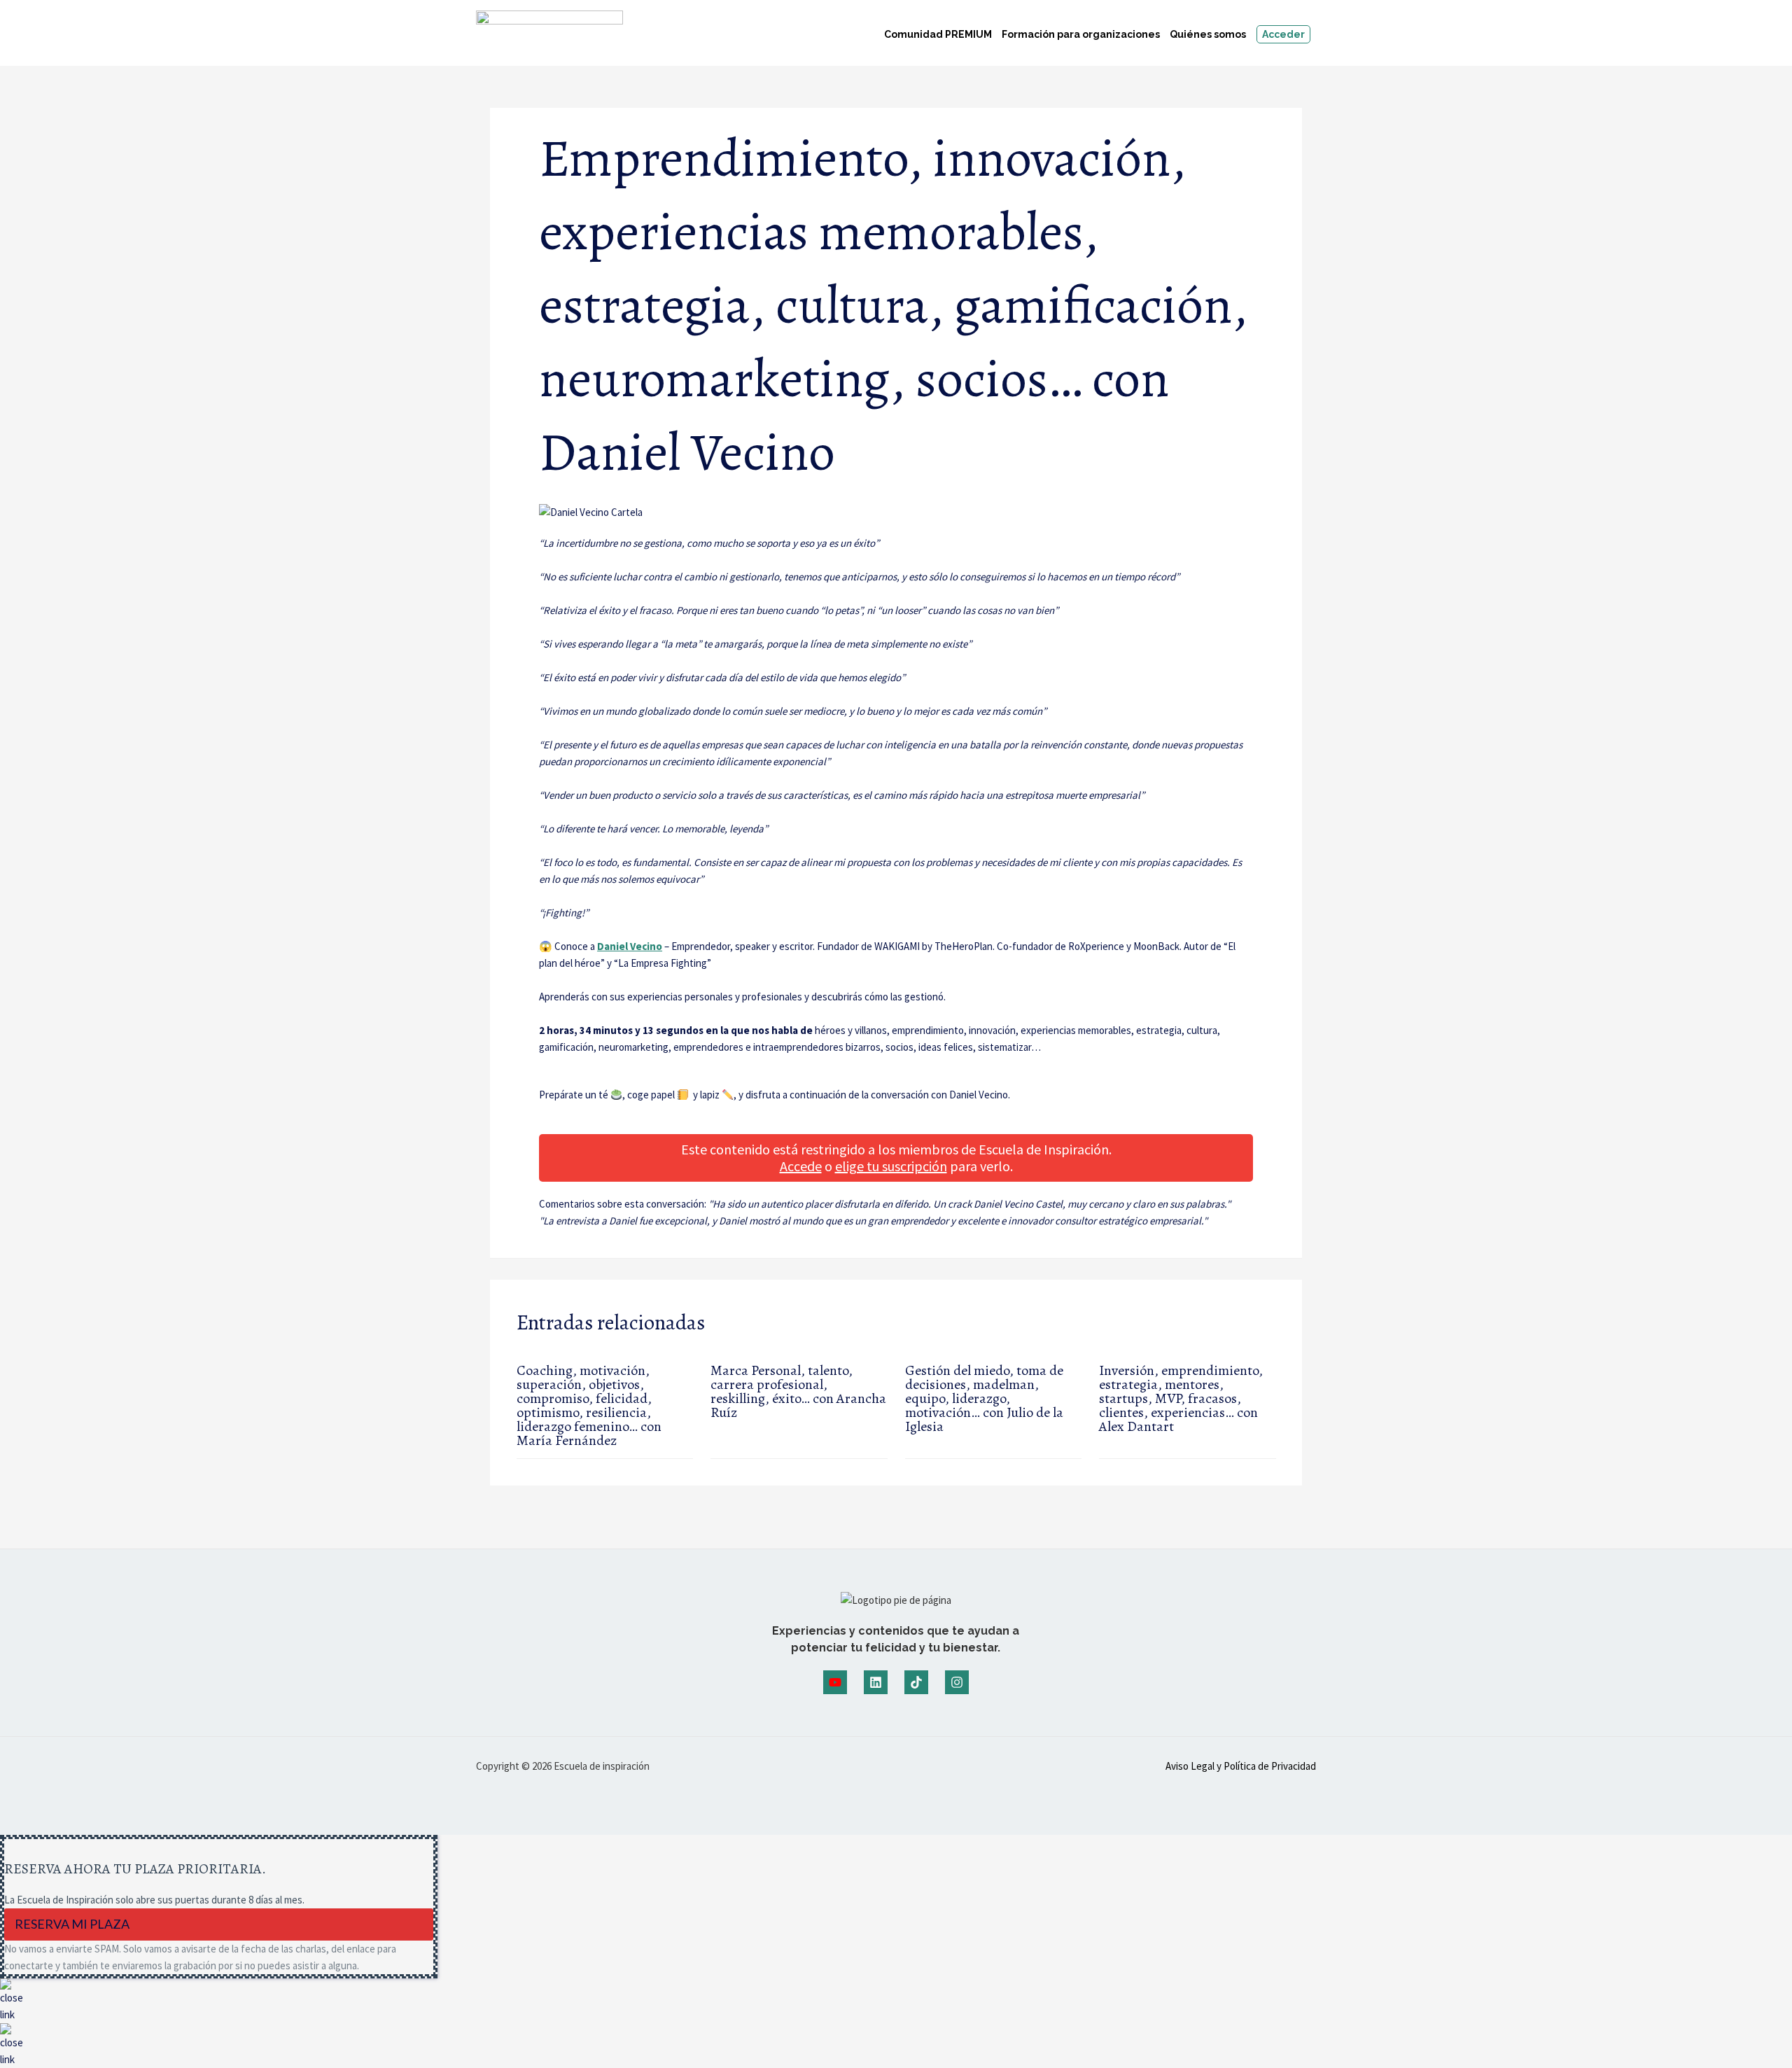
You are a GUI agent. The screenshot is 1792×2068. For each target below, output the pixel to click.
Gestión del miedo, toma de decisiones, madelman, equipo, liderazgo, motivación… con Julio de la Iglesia (984, 1398)
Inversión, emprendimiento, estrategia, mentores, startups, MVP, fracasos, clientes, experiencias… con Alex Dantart (1181, 1398)
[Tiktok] (916, 1682)
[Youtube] (835, 1682)
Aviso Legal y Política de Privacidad (1241, 1766)
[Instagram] (957, 1682)
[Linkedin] (876, 1682)
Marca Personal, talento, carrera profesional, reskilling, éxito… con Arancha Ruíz (798, 1391)
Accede (801, 1166)
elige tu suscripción (891, 1166)
